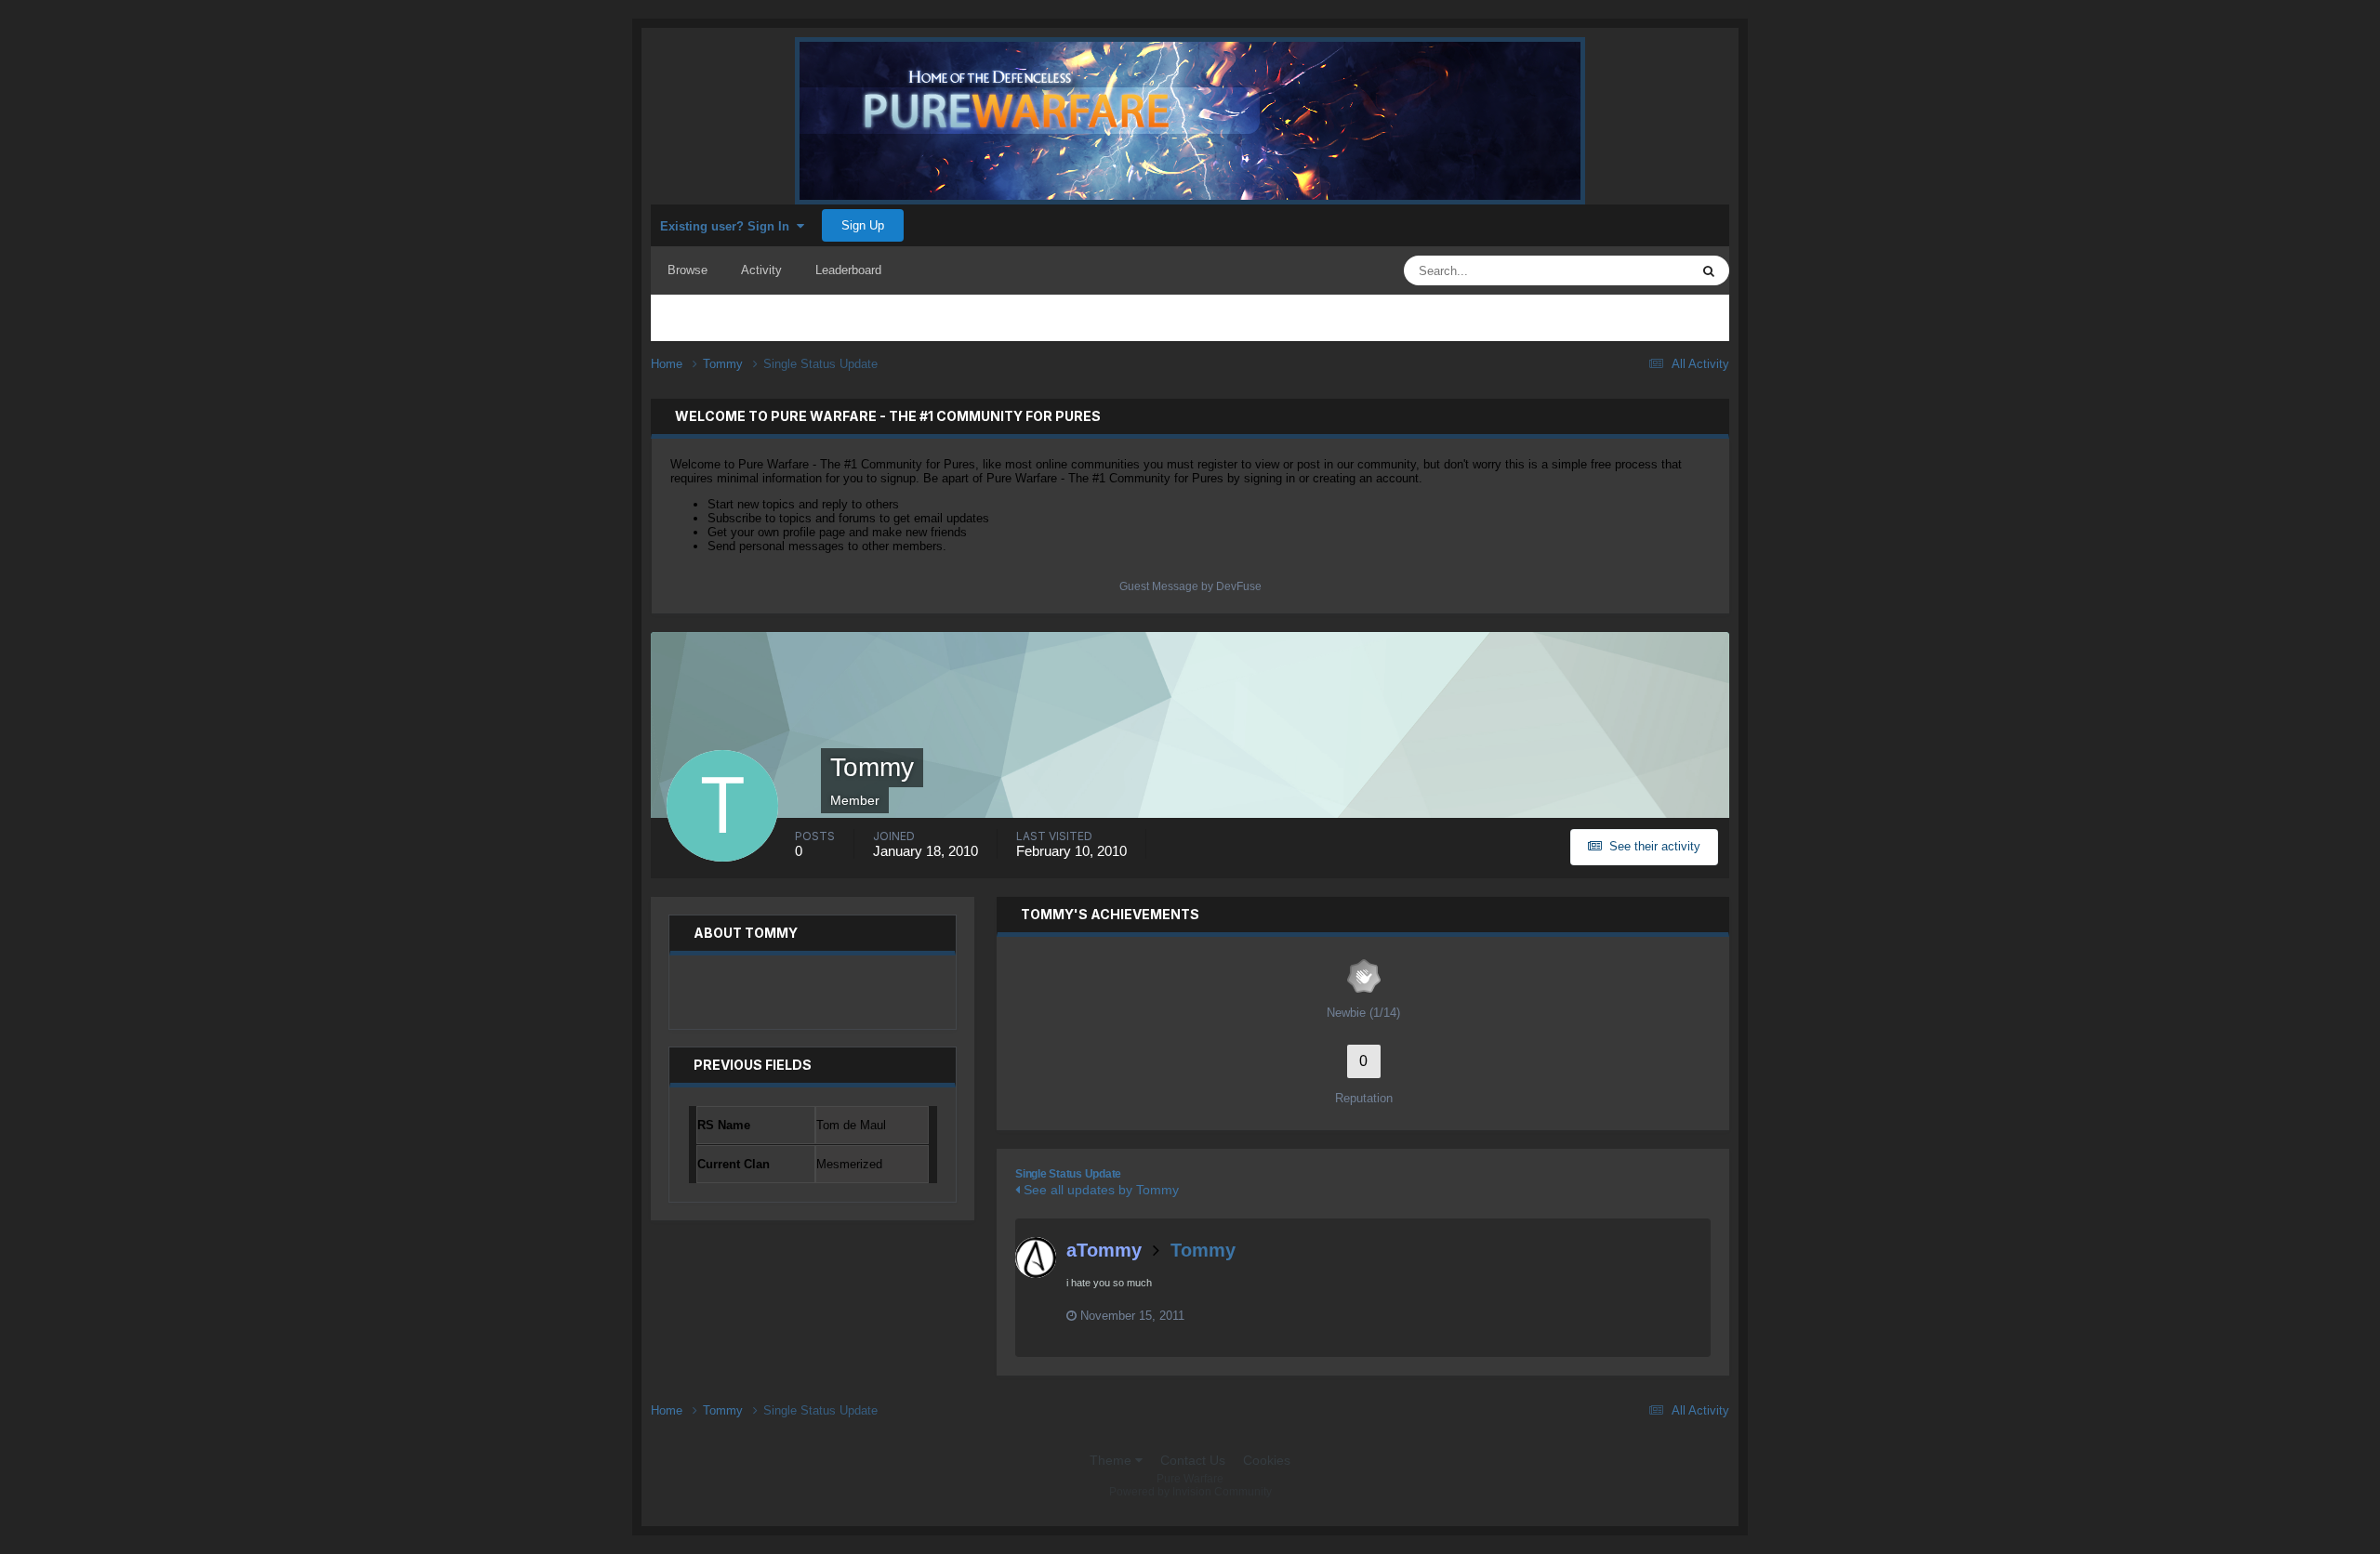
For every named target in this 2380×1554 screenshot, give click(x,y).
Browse (688, 270)
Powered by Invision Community (1190, 1492)
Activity (761, 270)
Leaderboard (848, 270)
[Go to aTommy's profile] (1036, 1258)
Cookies (1267, 1460)
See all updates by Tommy (1099, 1190)
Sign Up (863, 225)
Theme (1112, 1460)
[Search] (1709, 270)
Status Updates (1625, 270)
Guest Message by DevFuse (1190, 586)
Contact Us (1193, 1460)
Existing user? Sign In (728, 226)
